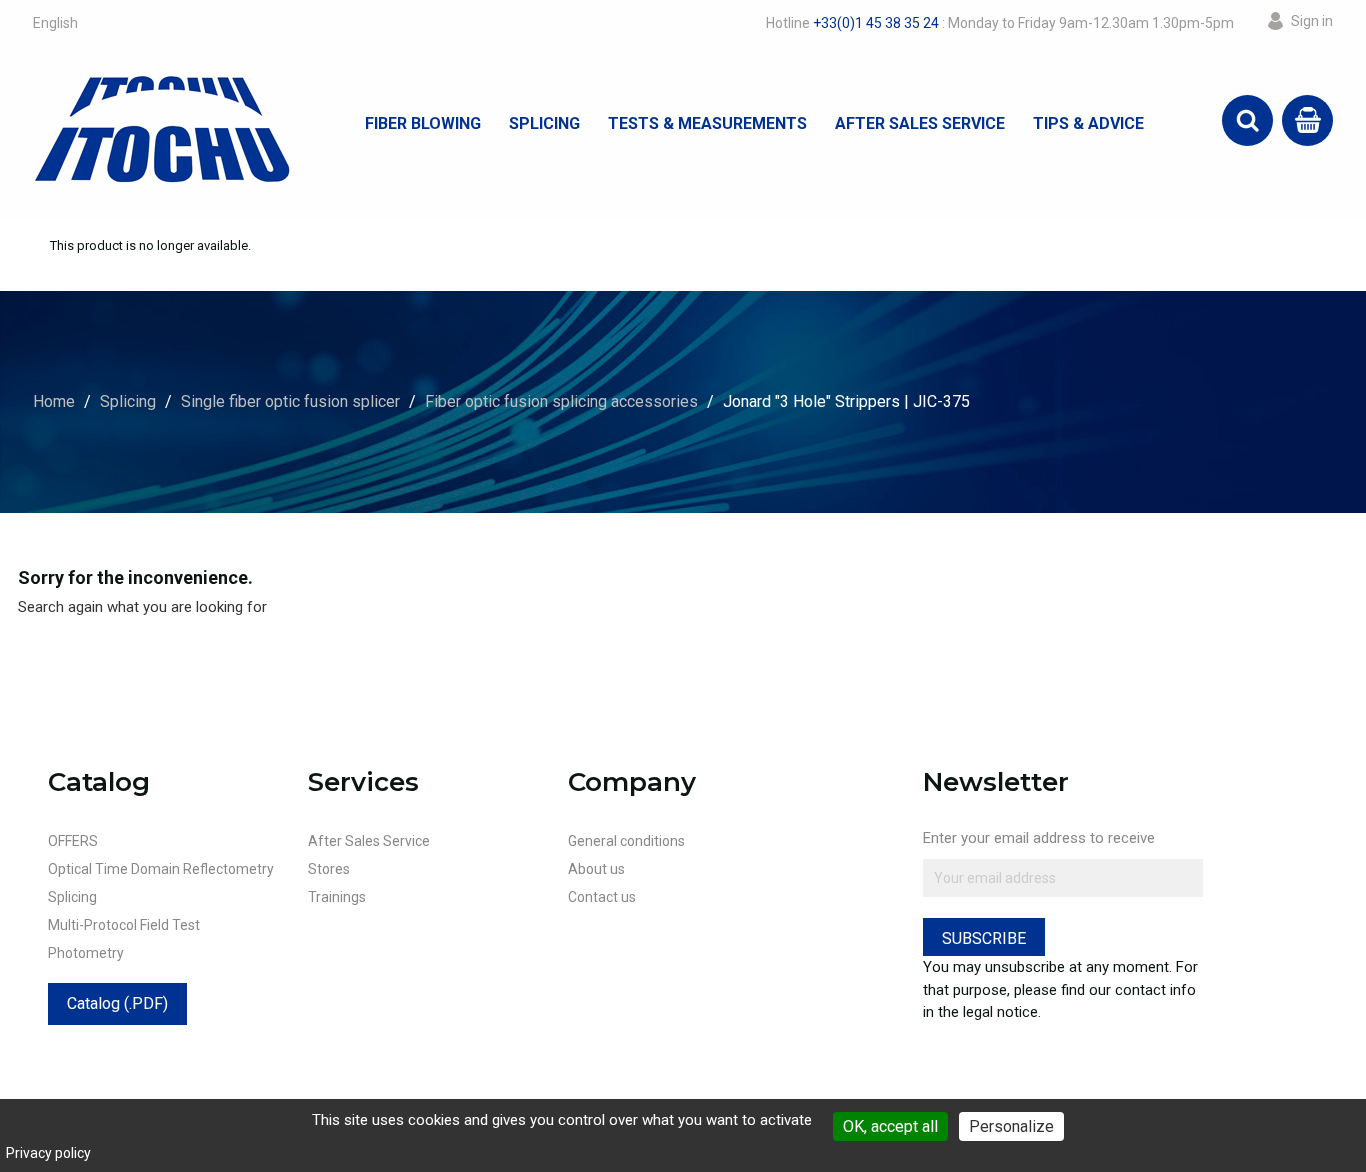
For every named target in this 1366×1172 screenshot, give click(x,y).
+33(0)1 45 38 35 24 (876, 23)
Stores (329, 869)
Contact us (602, 897)
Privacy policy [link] (48, 1153)
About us (596, 869)
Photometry (86, 953)
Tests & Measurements (707, 123)
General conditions (626, 841)
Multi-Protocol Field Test (124, 925)
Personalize (1011, 1126)
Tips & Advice (1088, 123)
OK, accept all (890, 1126)
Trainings (337, 897)
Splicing (544, 123)
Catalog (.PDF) (117, 1003)
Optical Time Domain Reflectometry (161, 869)
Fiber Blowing (423, 123)
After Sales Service (920, 123)
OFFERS (73, 841)
